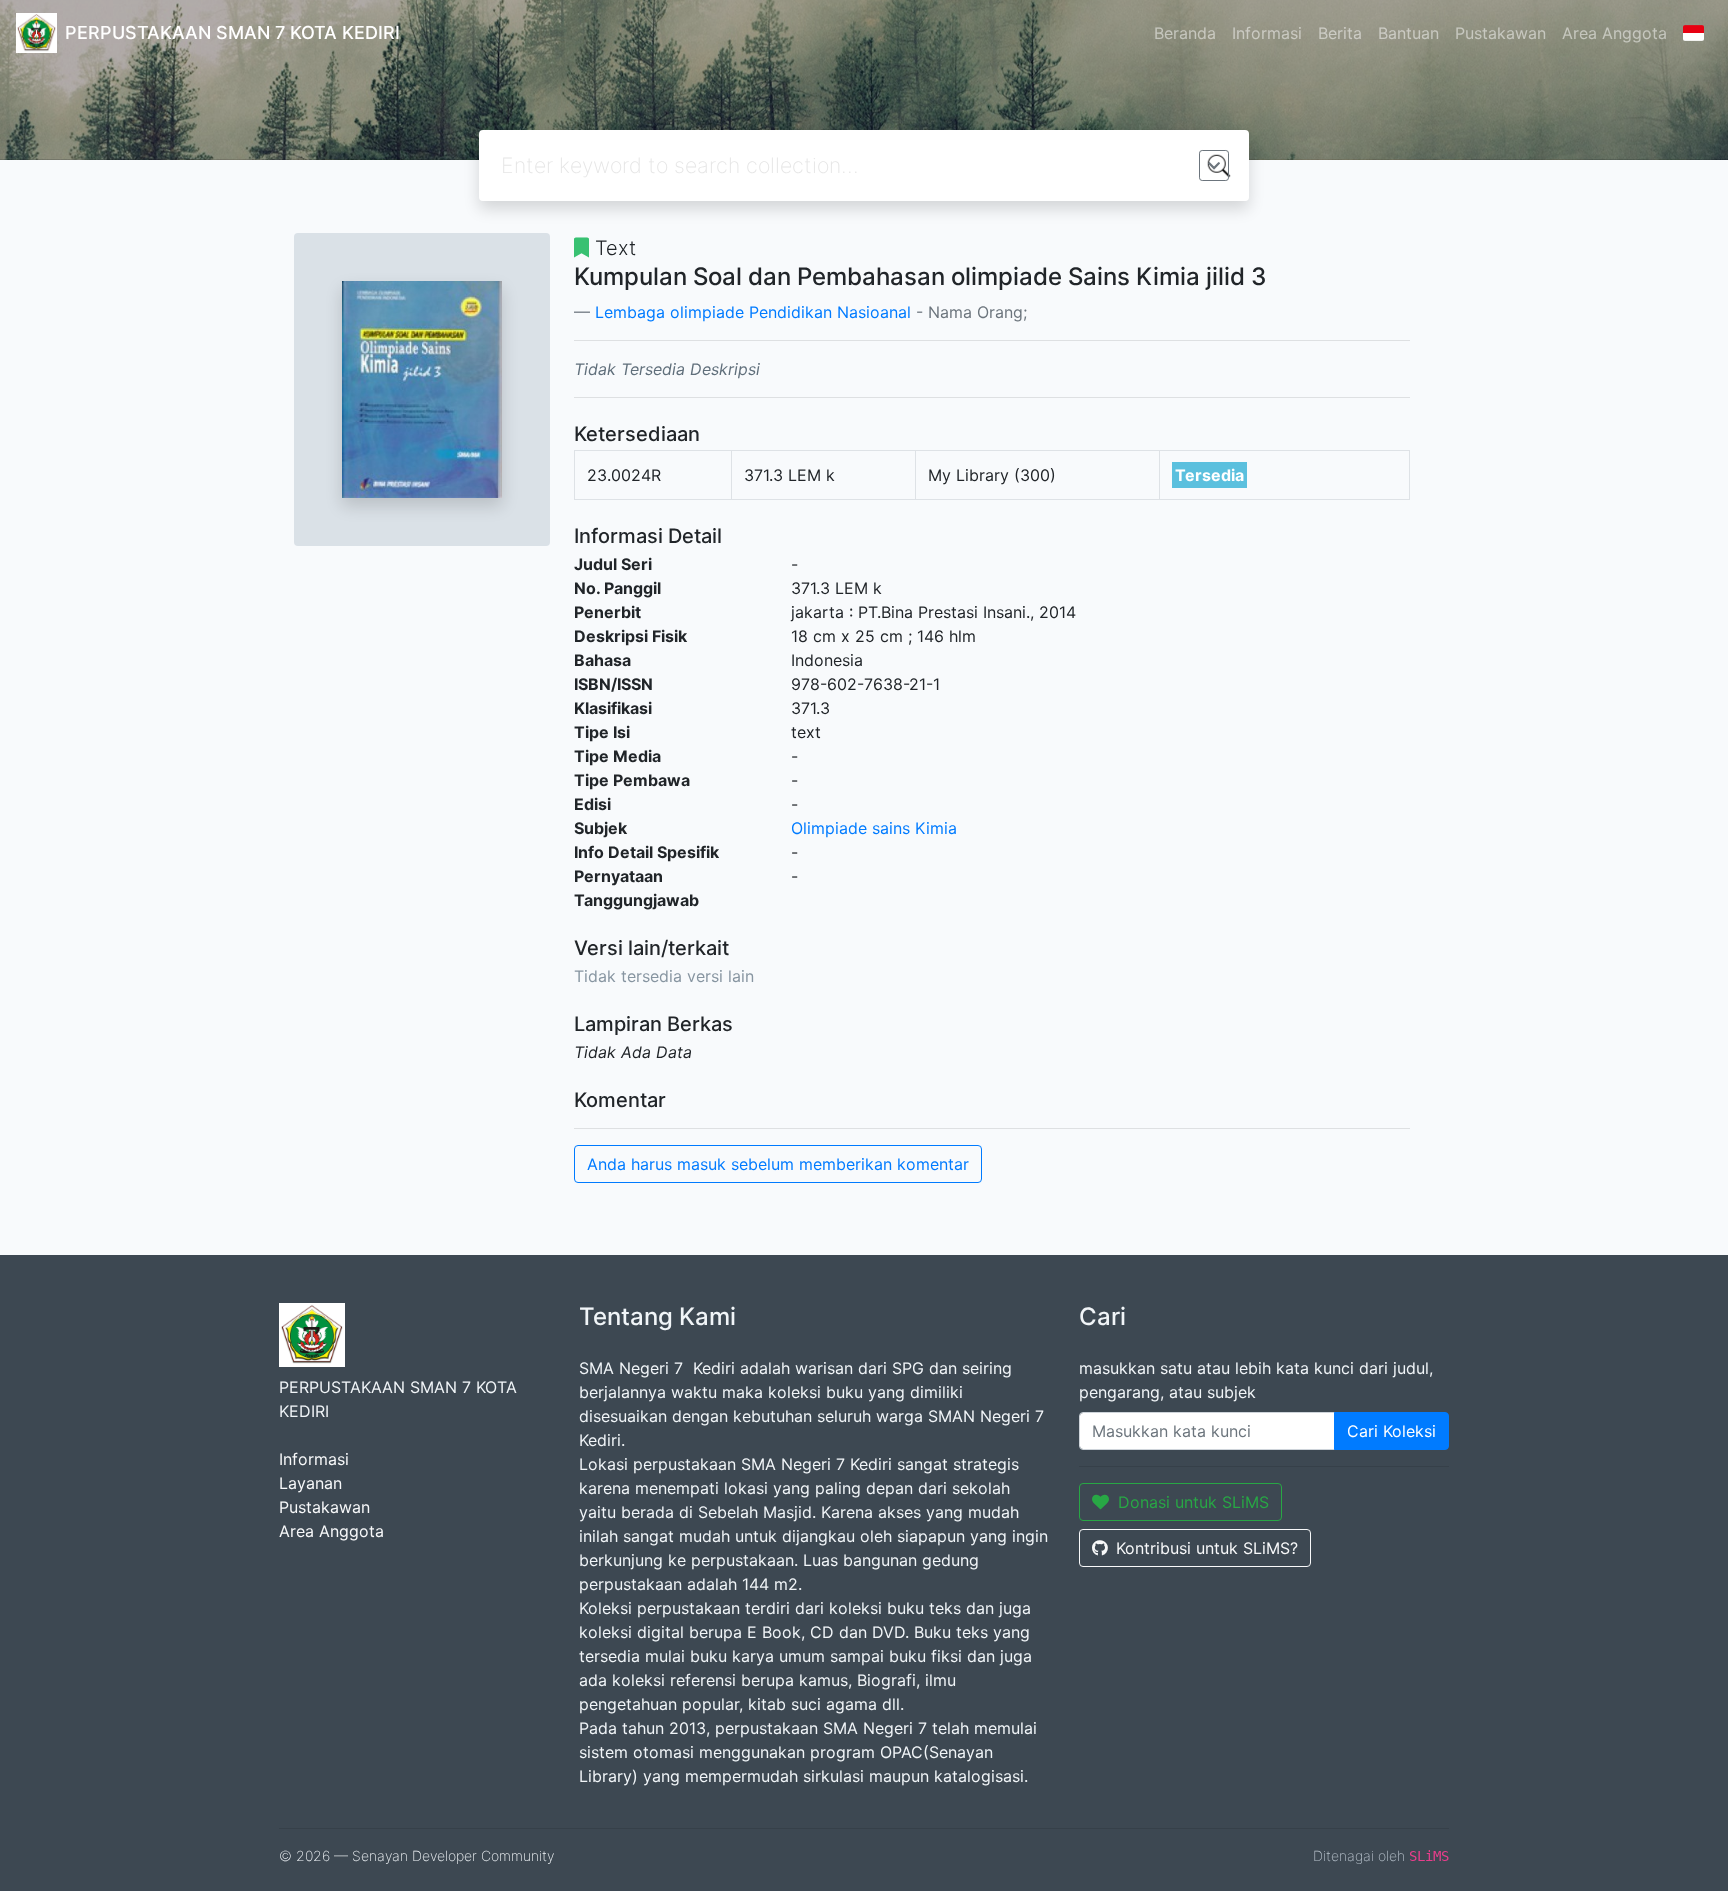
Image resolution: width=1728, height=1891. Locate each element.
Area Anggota (1614, 33)
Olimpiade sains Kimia (874, 828)
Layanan (310, 1483)
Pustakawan (1500, 33)
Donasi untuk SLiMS (1193, 1502)
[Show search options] (1214, 165)
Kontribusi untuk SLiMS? (1207, 1548)
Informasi (1267, 33)
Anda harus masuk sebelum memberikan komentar (778, 1164)
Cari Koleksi (1391, 1431)
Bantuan (1408, 33)
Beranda (1185, 33)
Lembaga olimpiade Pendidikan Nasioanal (753, 312)
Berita (1340, 33)
